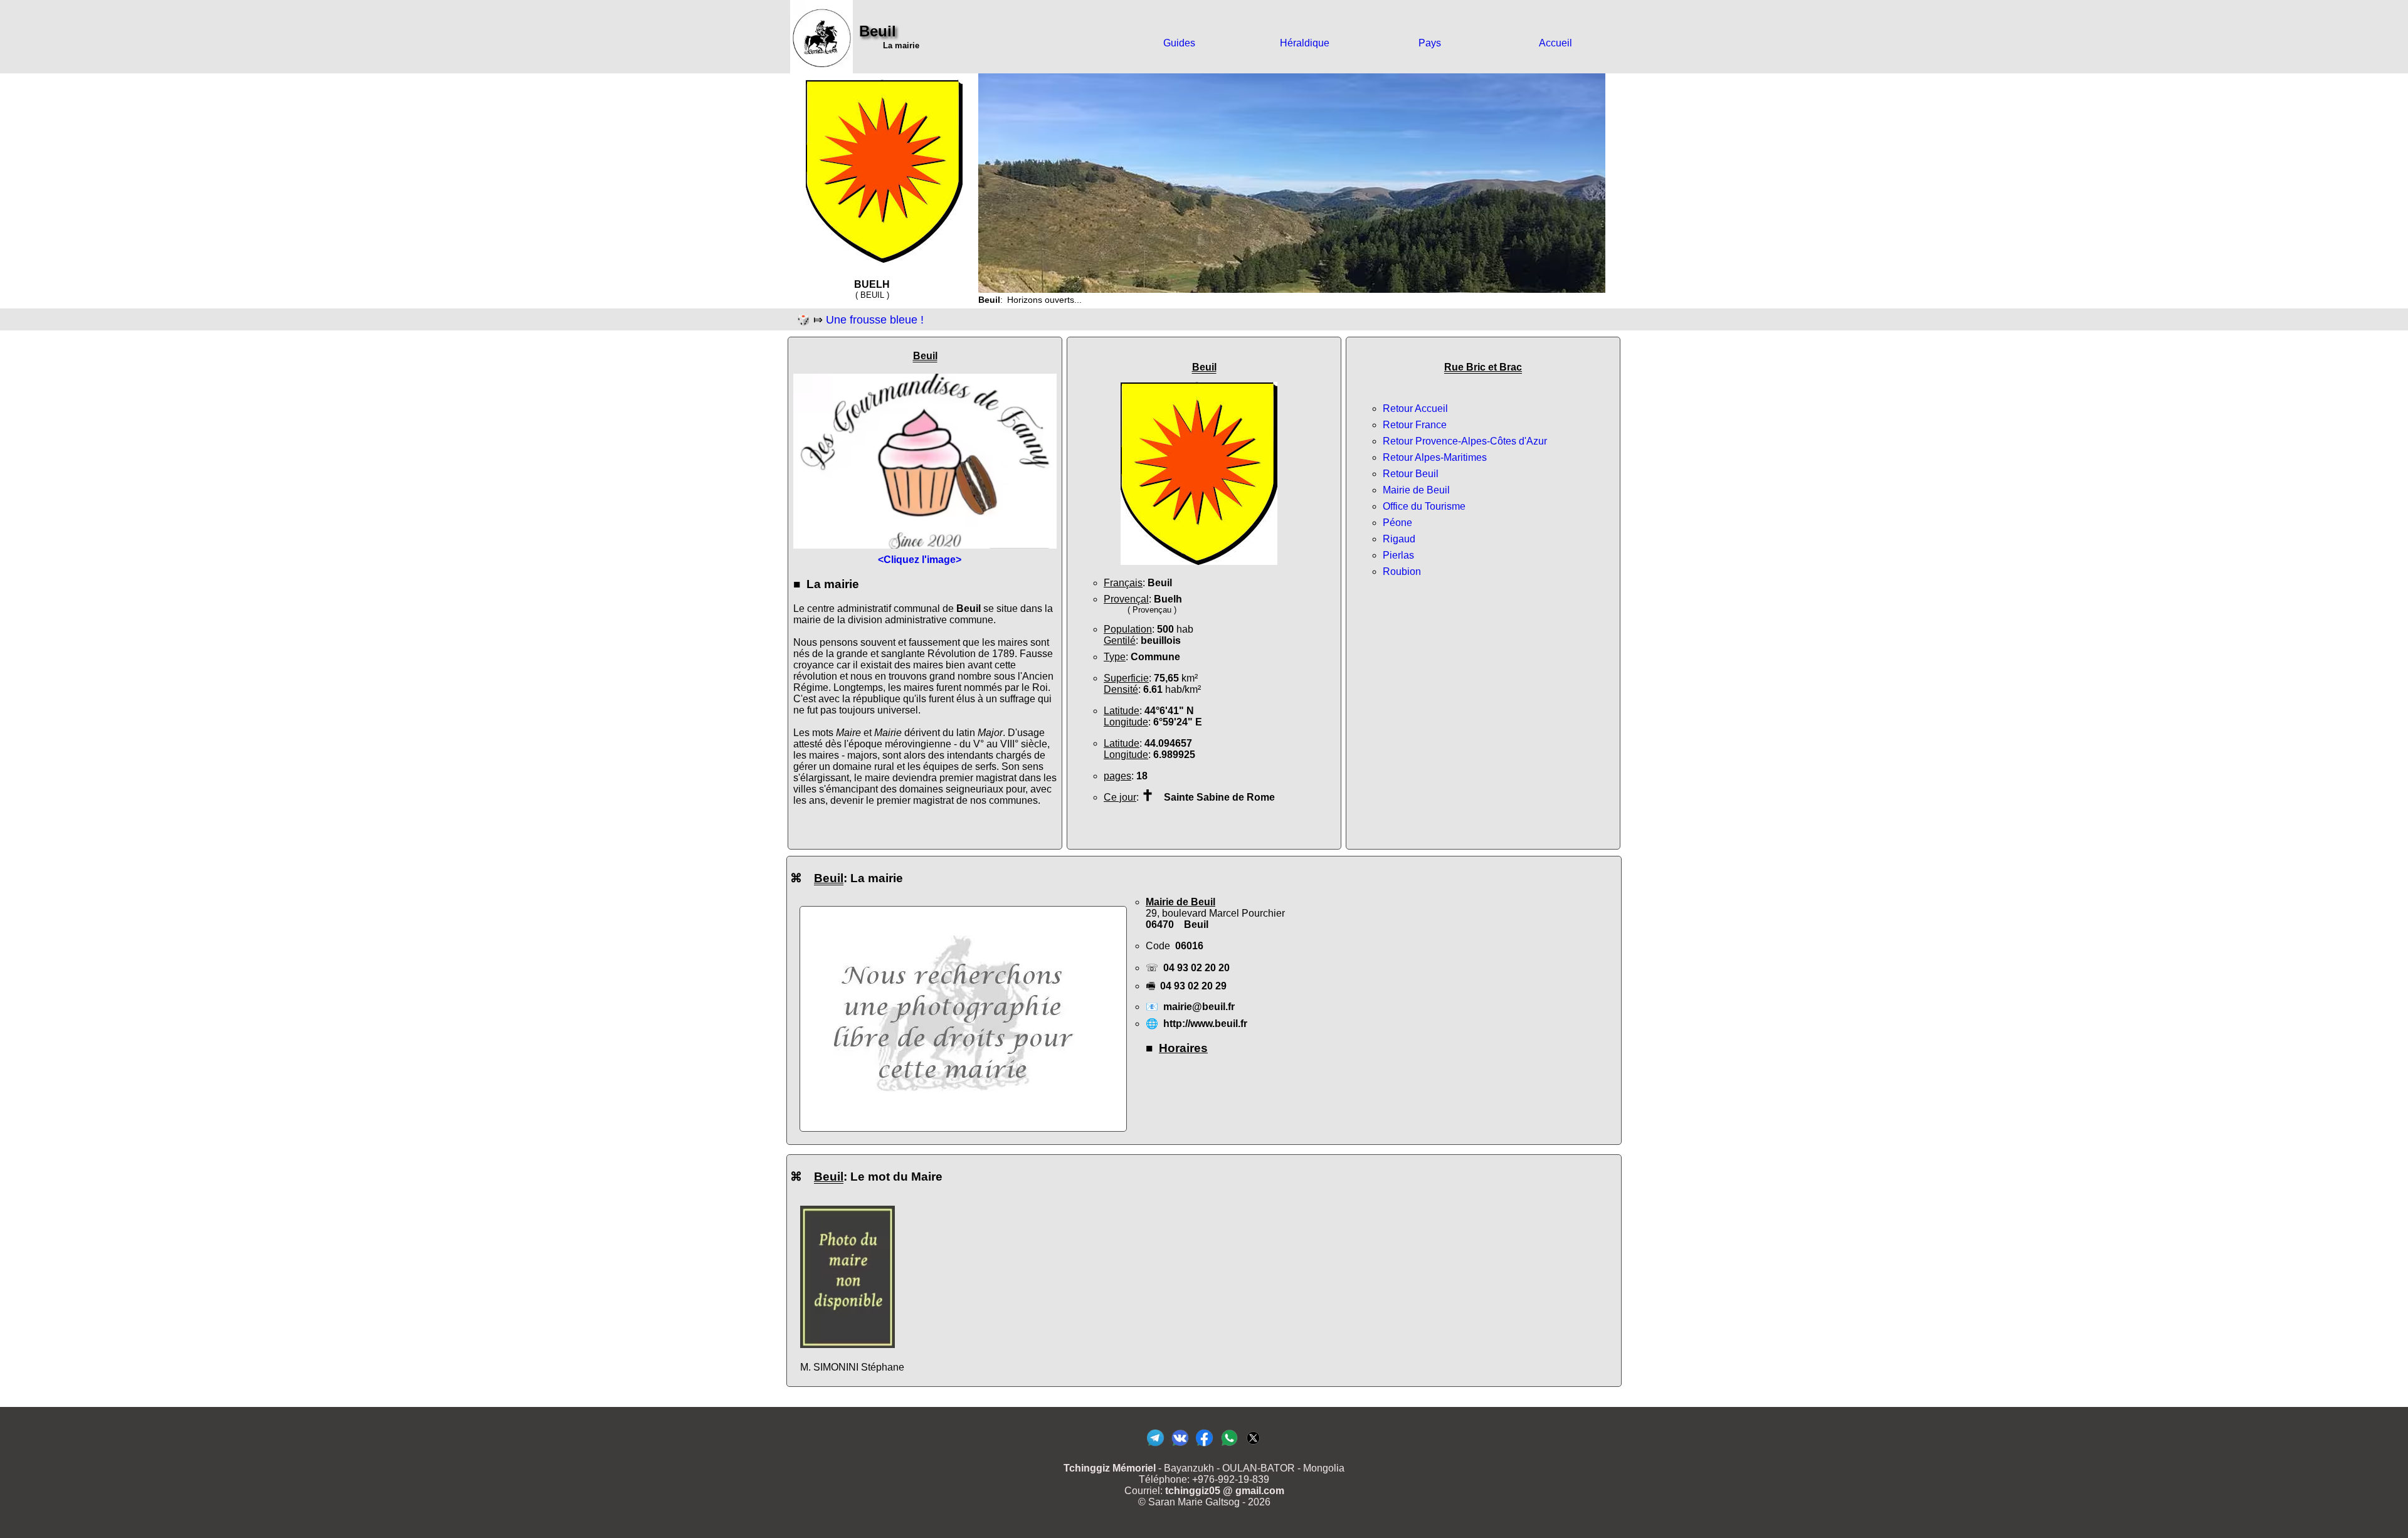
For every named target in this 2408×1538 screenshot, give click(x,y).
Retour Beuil (1411, 474)
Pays (1430, 43)
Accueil (1555, 43)
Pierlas (1398, 555)
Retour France (1415, 425)
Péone (1397, 523)
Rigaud (1399, 539)
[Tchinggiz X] (1253, 1446)
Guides (1179, 43)
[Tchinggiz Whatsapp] (1229, 1446)
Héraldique (1305, 43)
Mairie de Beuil (1416, 490)
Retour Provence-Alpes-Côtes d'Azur (1465, 441)
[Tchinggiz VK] (1180, 1446)
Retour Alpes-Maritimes (1435, 457)
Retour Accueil (1415, 408)
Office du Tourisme (1424, 506)
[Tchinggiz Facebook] (1204, 1446)
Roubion (1402, 571)
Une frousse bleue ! (875, 320)
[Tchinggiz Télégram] (1155, 1446)
